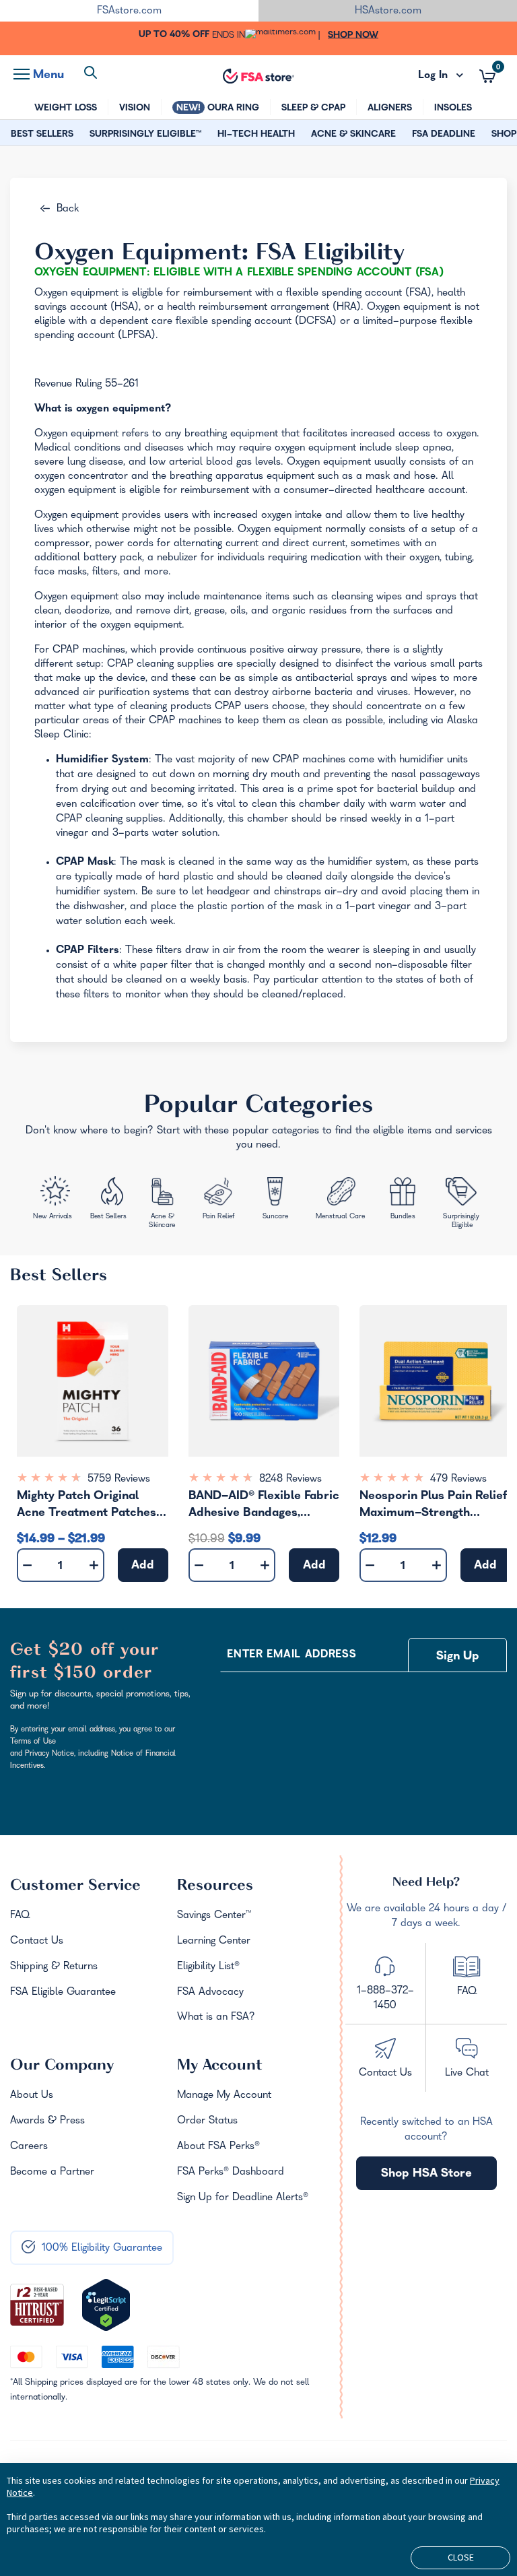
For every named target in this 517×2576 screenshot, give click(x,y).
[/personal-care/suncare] (275, 1201)
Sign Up (458, 1657)
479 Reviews (458, 1480)
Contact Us (37, 1942)
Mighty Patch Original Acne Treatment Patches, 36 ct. (88, 1507)
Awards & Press (47, 2121)
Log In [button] (441, 76)
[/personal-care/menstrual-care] (341, 1200)
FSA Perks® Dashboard (231, 2173)
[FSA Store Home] (258, 76)
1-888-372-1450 (385, 1999)
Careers (29, 2147)
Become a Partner (52, 2173)
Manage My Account (224, 2096)
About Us (32, 2096)
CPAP (66, 651)
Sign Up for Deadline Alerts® (243, 2198)
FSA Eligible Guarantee (63, 1993)
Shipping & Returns (54, 1967)
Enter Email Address (291, 1655)
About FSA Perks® (218, 2147)
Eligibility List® (208, 1967)
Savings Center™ (214, 1916)
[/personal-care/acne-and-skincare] (165, 1205)
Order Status (207, 2121)
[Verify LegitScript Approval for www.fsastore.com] (106, 2305)
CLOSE (461, 2557)
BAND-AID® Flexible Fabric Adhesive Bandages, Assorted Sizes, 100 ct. (264, 1507)
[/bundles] (405, 1199)
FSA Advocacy (210, 1993)
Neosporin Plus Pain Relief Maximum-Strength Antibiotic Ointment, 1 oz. (433, 1507)
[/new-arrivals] (54, 1200)
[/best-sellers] (109, 1201)
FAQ (20, 1916)
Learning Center (214, 1942)
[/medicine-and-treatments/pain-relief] (224, 1200)
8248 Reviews (290, 1480)
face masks (61, 572)
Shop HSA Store (426, 2174)
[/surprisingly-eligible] (462, 1202)
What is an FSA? (216, 2018)
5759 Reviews (119, 1480)
